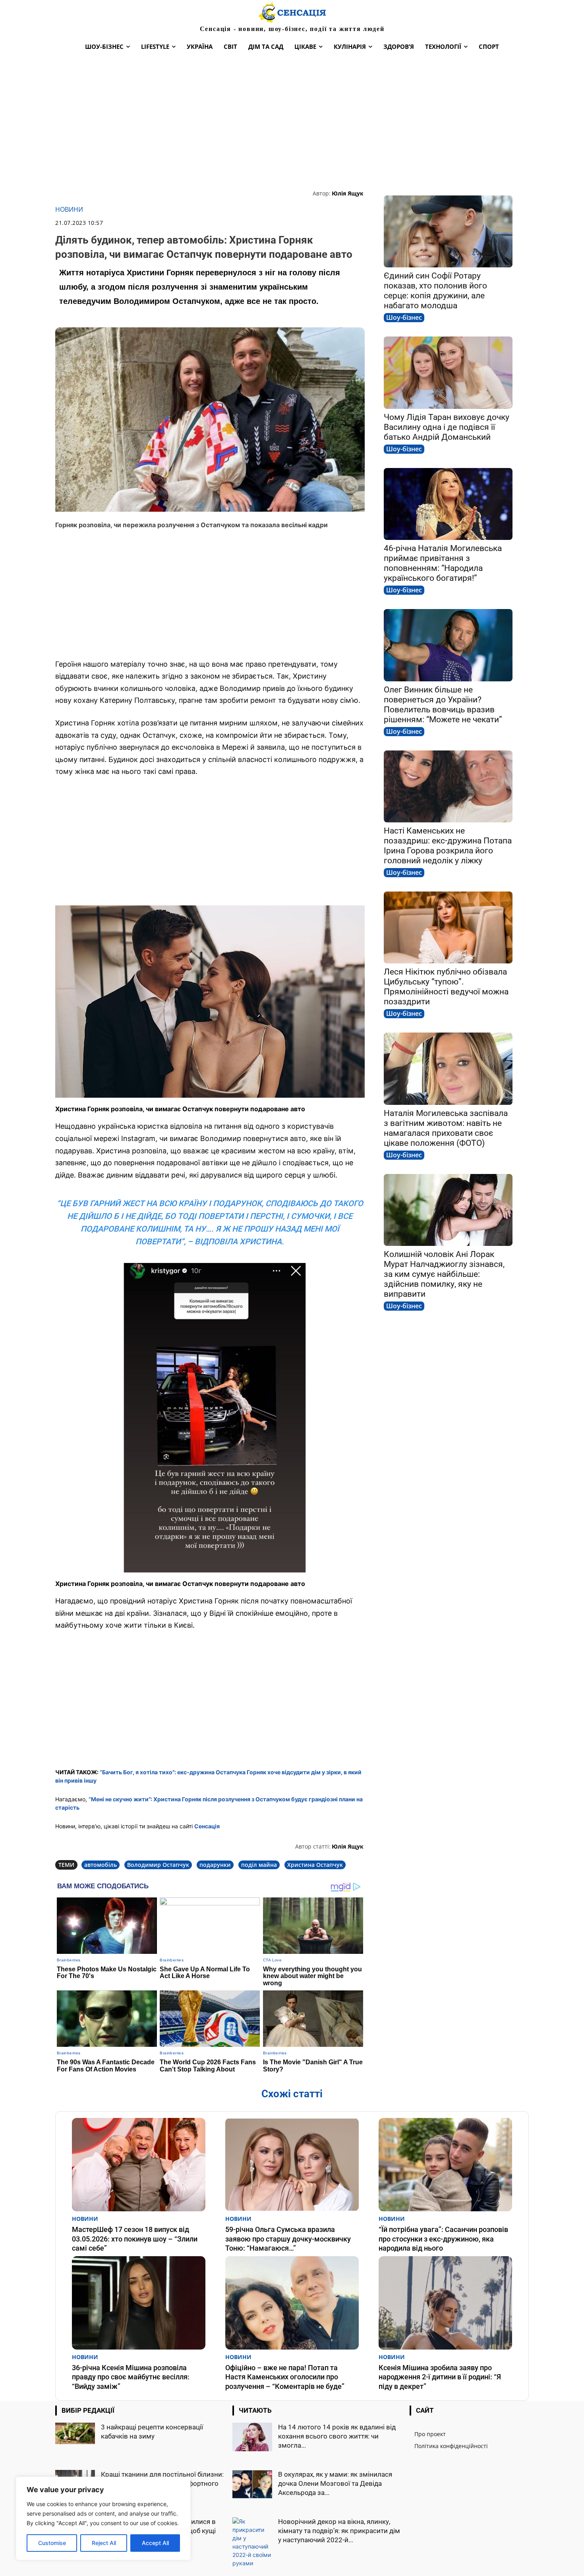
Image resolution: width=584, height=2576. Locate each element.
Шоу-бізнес (404, 317)
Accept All (155, 2543)
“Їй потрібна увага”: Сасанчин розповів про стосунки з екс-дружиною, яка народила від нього (443, 2239)
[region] (103, 2518)
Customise (52, 2543)
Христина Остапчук (315, 1865)
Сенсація (207, 1826)
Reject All (104, 2543)
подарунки (215, 1865)
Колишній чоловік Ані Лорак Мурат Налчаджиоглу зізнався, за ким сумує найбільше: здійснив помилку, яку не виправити (444, 1274)
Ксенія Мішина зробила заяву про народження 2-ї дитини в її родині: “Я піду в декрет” (440, 2377)
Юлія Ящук (348, 193)
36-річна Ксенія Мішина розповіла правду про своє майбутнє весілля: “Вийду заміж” (131, 2377)
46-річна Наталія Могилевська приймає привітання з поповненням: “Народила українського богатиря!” (443, 563)
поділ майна (259, 1865)
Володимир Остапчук (158, 1865)
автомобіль (101, 1865)
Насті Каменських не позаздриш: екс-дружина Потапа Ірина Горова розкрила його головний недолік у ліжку (448, 846)
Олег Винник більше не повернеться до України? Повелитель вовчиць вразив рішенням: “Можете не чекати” (443, 705)
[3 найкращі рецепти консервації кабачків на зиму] (75, 2434)
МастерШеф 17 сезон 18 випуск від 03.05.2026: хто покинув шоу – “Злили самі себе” (135, 2239)
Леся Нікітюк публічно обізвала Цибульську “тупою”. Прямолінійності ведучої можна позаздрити (446, 987)
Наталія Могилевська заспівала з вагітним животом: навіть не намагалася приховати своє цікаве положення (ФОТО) (446, 1128)
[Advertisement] (292, 122)
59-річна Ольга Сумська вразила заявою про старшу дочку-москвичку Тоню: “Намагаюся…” (288, 2239)
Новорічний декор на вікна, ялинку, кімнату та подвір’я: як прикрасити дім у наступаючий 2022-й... (339, 2531)
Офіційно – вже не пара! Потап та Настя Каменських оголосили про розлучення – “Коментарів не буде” (285, 2377)
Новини (69, 210)
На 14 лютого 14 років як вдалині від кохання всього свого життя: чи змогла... (337, 2436)
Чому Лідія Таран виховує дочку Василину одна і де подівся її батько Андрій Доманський (447, 427)
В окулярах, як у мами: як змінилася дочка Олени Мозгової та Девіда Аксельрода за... (335, 2483)
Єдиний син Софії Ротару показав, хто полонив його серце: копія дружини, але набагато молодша (435, 291)
